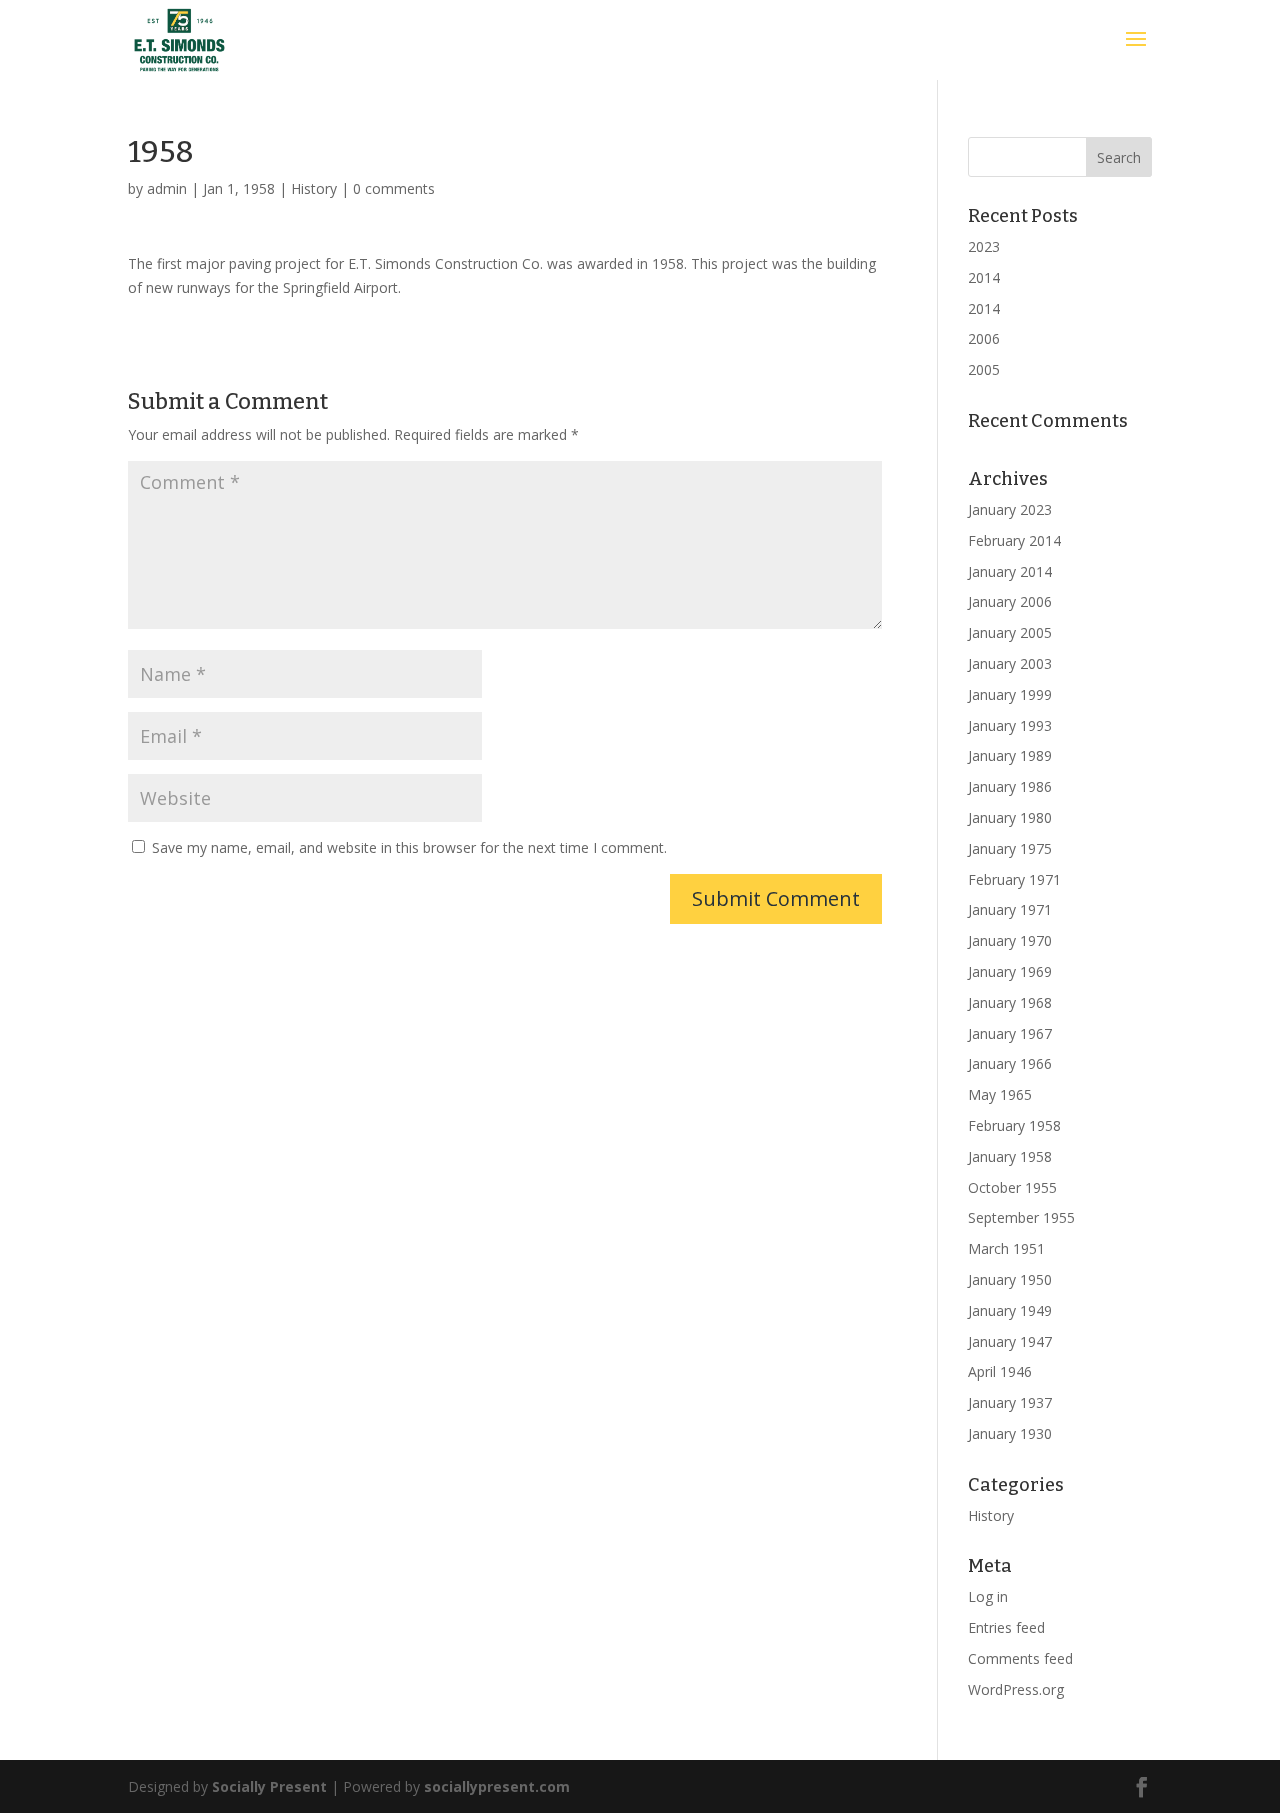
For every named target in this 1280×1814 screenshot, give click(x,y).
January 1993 (1010, 725)
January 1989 (1010, 755)
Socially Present (269, 1786)
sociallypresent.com (497, 1786)
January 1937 (1010, 1402)
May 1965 (1000, 1094)
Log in (988, 1596)
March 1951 (1006, 1248)
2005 (984, 369)
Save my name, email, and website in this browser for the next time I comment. (409, 847)
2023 (984, 246)
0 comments (394, 188)
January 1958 (1010, 1156)
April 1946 (1000, 1371)
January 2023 (1010, 509)
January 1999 (1010, 694)
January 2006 (1010, 601)
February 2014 (1014, 540)
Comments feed (1020, 1658)
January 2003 (1010, 663)
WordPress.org (1016, 1689)
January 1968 (1010, 1002)
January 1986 (1010, 786)
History (314, 188)
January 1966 (1010, 1063)
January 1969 (1010, 971)
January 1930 (1010, 1433)
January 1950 (1010, 1279)
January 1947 (1010, 1341)
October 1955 (1012, 1187)
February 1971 (1014, 879)
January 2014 (1010, 571)
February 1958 (1014, 1125)
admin (167, 188)
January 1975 (1010, 848)
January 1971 (1010, 909)
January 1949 (1010, 1310)
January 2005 (1010, 632)
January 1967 (1010, 1033)
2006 (984, 338)
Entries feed (1006, 1627)
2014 (984, 277)
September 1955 (1021, 1217)
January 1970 (1010, 940)
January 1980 (1010, 817)
